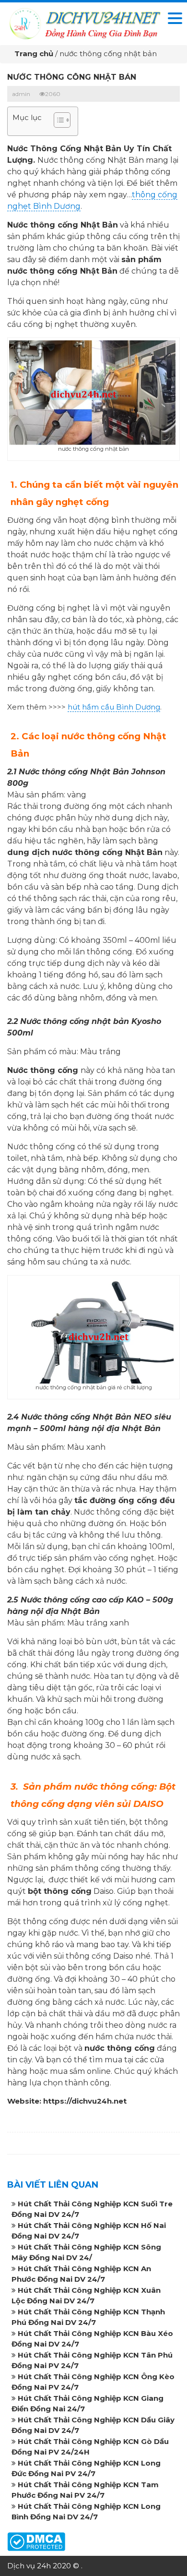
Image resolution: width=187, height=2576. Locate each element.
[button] (57, 121)
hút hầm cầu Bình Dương (114, 707)
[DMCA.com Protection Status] (36, 2541)
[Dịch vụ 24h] (84, 23)
